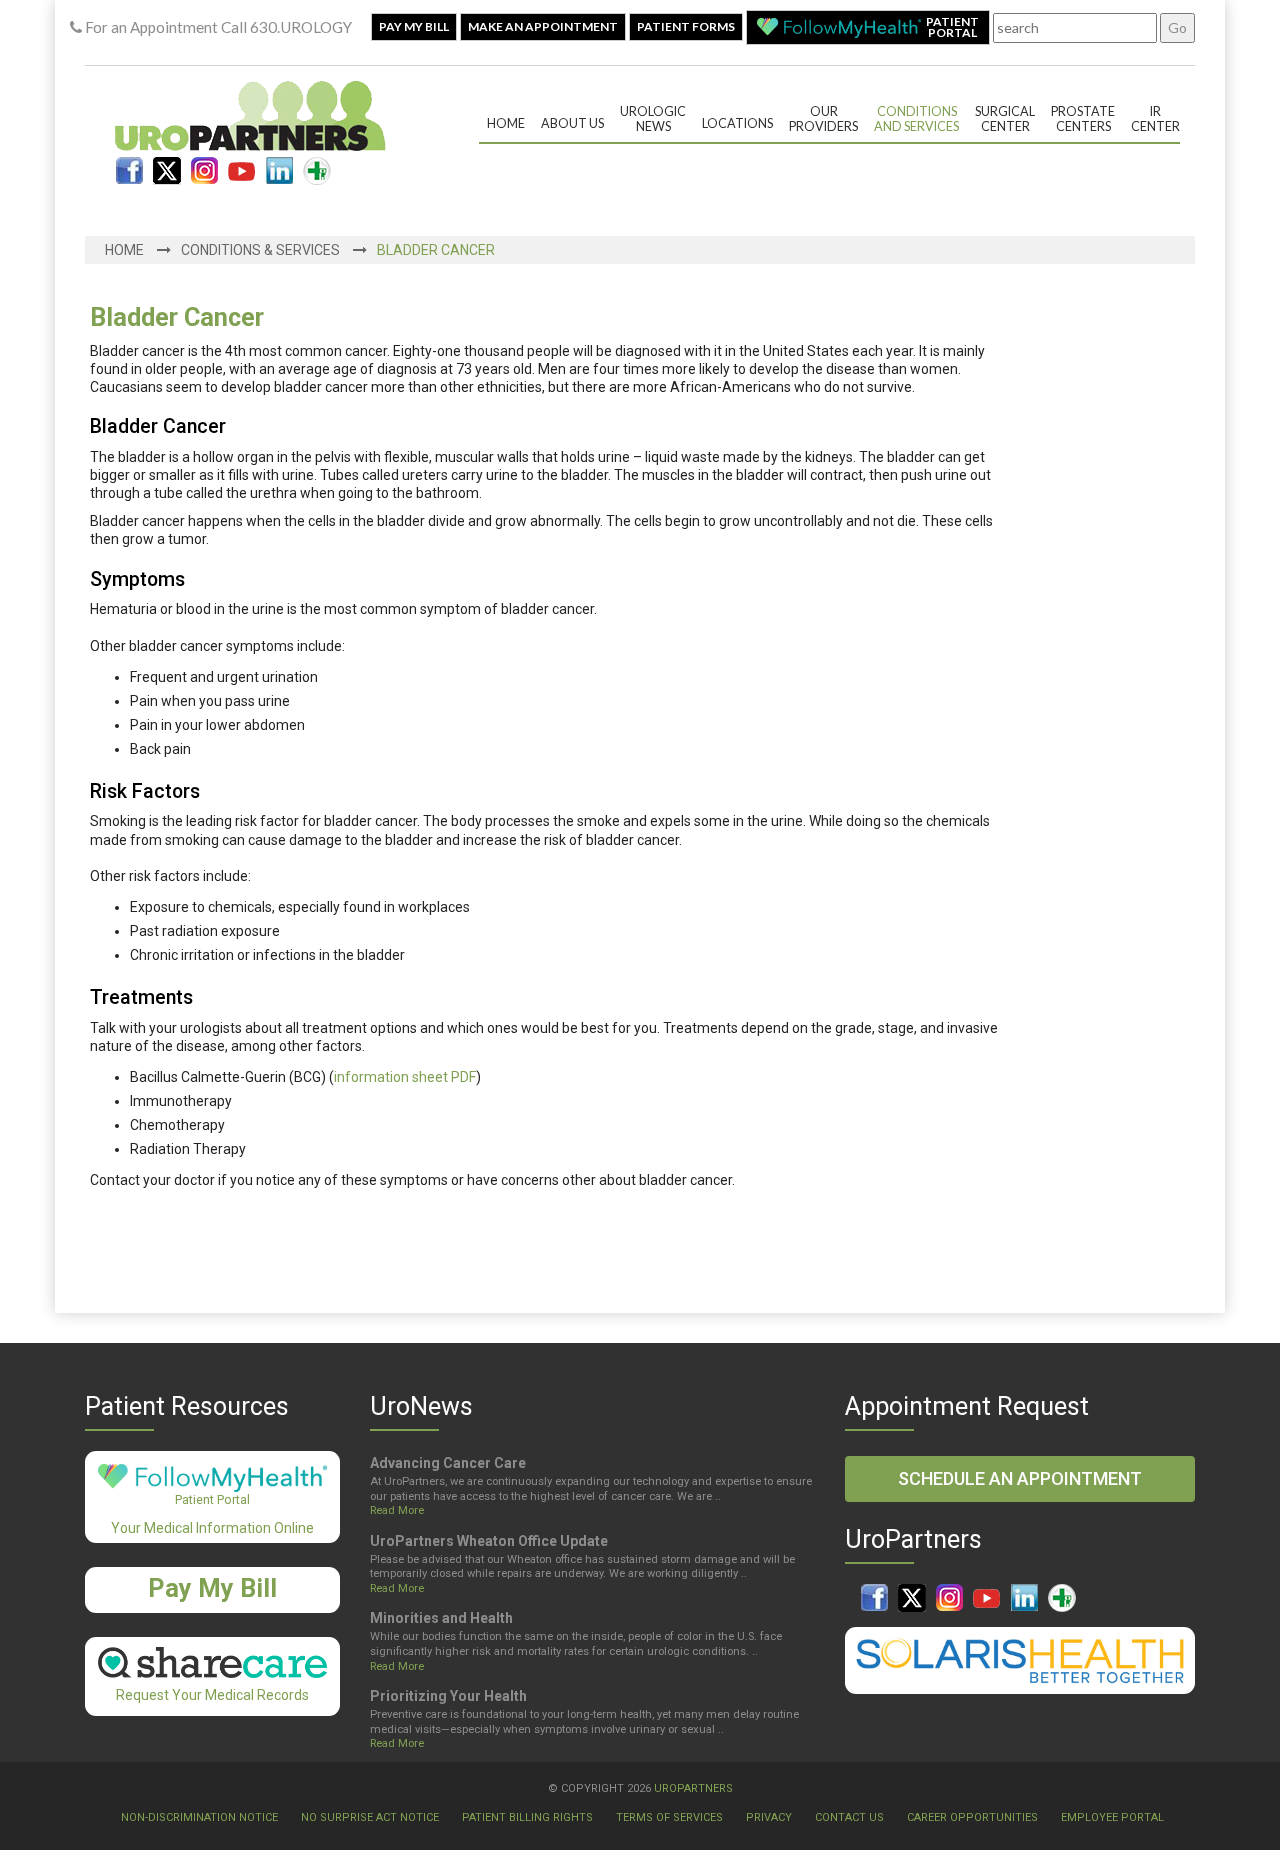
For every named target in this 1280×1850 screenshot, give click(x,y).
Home (506, 123)
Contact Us (849, 1817)
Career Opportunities (972, 1817)
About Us (572, 123)
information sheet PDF (405, 1077)
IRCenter (1155, 119)
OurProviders (823, 119)
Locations (737, 123)
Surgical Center (1005, 119)
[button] (868, 27)
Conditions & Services (260, 250)
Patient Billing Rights (527, 1817)
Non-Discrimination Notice (199, 1817)
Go (1177, 27)
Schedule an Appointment (1020, 1478)
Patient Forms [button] (686, 26)
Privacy (769, 1817)
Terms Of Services (669, 1817)
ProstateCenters (1083, 119)
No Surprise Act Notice (370, 1817)
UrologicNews (653, 119)
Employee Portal (1112, 1817)
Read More (397, 1510)
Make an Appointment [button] (543, 26)
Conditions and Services (916, 119)
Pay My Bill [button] (414, 26)
